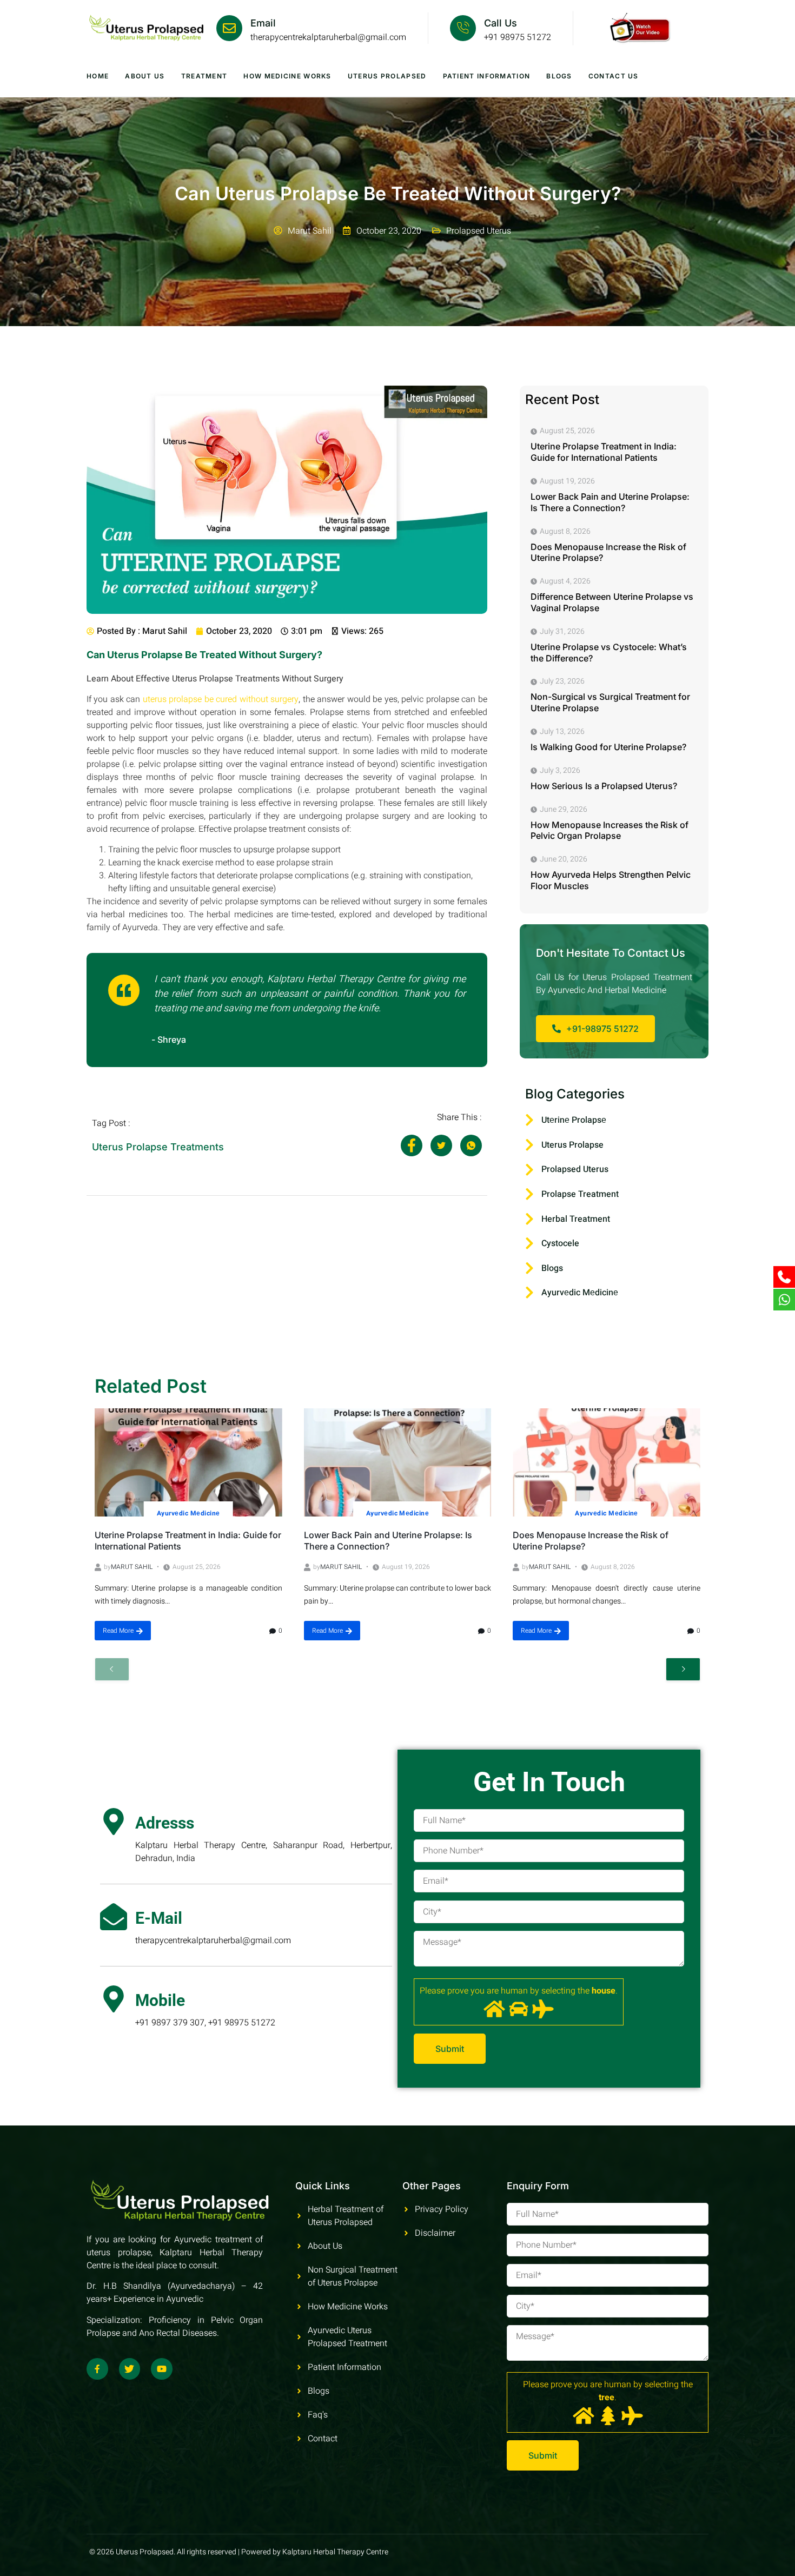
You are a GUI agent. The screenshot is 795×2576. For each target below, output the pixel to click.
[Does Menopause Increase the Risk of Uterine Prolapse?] (607, 1462)
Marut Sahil (132, 1567)
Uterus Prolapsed (387, 76)
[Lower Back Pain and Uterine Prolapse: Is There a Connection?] (398, 1462)
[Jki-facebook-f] (97, 2369)
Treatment (204, 76)
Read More (118, 1631)
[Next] (683, 1669)
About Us (145, 76)
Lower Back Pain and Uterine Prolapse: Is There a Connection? (388, 1541)
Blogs (559, 76)
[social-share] (412, 1145)
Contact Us (614, 76)
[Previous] (112, 1669)
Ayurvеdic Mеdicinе (188, 1513)
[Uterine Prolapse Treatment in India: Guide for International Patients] (188, 1462)
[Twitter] (130, 2369)
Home (98, 76)
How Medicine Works (287, 76)
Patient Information (487, 76)
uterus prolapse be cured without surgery (221, 699)
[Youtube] (162, 2369)
